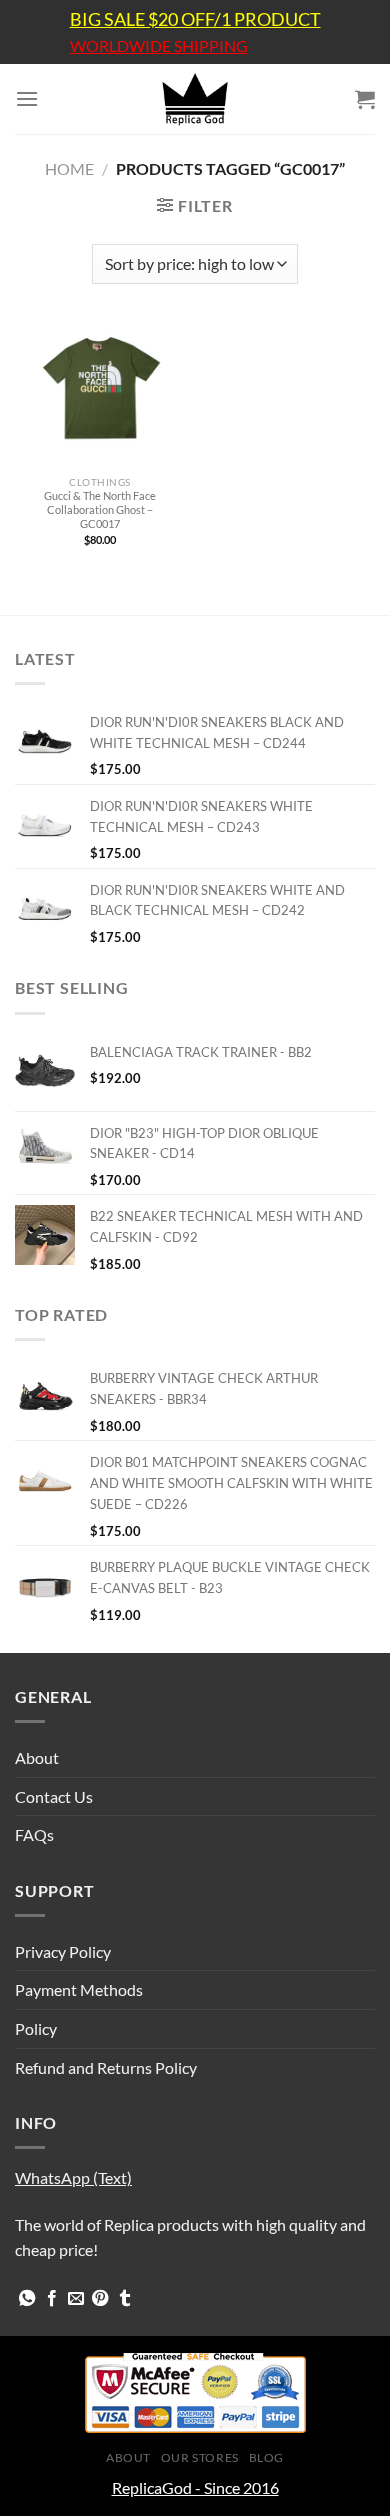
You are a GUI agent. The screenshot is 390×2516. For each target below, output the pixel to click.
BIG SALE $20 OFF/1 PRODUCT (195, 19)
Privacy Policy (63, 1951)
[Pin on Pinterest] (100, 2299)
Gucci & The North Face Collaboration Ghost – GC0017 (100, 509)
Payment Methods (79, 1989)
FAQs (34, 1834)
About (37, 1757)
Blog (266, 2457)
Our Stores (200, 2457)
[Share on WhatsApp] (27, 2299)
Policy (36, 2028)
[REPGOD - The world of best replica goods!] (195, 99)
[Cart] (365, 99)
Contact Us (54, 1796)
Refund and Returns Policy (106, 2067)
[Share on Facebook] (52, 2299)
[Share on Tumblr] (125, 2299)
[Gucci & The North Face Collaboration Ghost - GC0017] (100, 395)
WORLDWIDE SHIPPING (159, 46)
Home (69, 168)
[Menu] (27, 98)
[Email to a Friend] (76, 2299)
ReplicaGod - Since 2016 (195, 2487)
